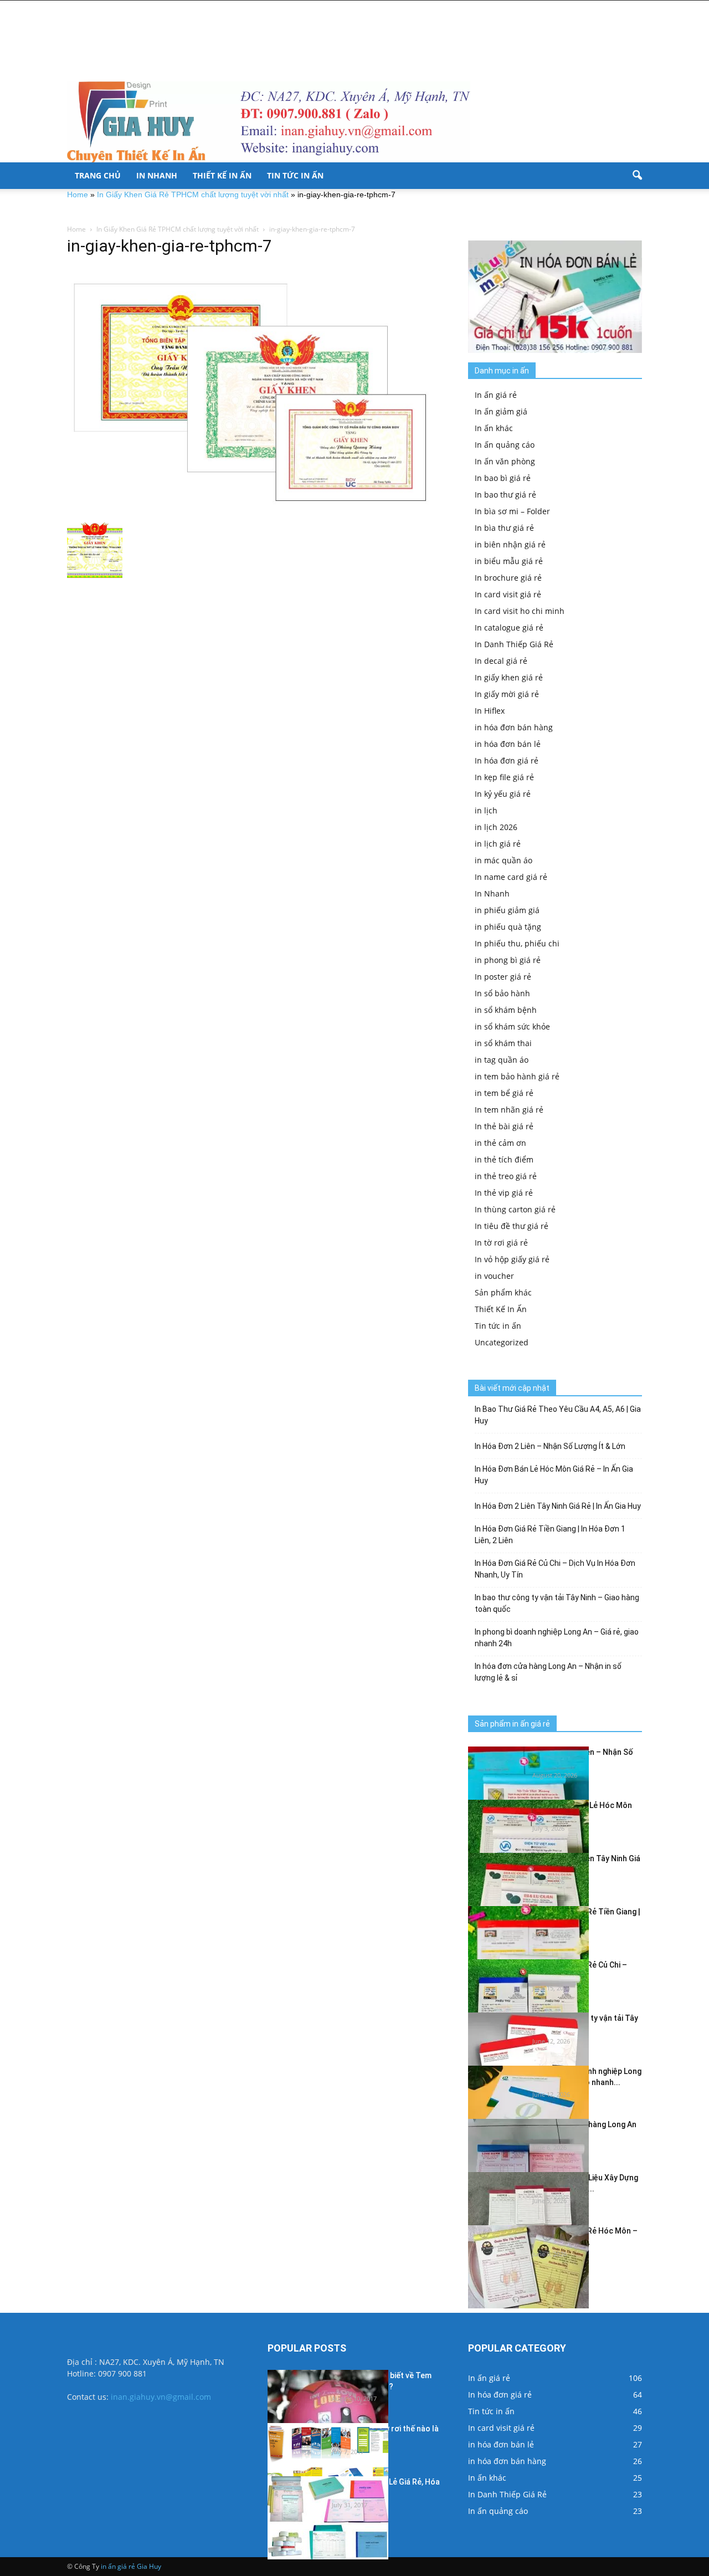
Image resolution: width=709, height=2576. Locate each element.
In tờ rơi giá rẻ (501, 1243)
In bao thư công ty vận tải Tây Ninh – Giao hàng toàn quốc (557, 1603)
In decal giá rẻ (501, 661)
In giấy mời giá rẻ (507, 694)
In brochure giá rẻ (508, 578)
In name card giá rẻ (511, 877)
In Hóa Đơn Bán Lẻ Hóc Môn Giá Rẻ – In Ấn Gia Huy (554, 1475)
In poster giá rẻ (503, 977)
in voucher (494, 1276)
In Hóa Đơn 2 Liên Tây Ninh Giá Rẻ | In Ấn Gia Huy (558, 1506)
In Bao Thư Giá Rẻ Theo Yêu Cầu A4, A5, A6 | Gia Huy (558, 1415)
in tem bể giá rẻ (504, 1093)
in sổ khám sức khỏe (512, 1026)
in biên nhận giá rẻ (510, 544)
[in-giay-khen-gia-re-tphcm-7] (254, 392)
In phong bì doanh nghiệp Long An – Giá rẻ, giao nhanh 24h (557, 1638)
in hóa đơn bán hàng (514, 727)
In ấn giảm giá (501, 411)
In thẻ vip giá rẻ (504, 1193)
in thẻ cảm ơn (500, 1143)
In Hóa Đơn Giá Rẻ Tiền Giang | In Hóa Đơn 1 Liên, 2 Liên (550, 1535)
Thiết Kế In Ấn (222, 175)
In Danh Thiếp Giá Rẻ (514, 644)
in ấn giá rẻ (118, 2566)
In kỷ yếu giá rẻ (503, 794)
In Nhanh (157, 175)
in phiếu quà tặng (508, 927)
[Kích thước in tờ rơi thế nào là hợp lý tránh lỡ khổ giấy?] (328, 2465)
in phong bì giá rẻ (508, 960)
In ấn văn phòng (505, 461)
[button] (637, 176)
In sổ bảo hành (502, 993)
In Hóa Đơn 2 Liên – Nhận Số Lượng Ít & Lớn (550, 1446)
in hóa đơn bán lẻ (508, 744)
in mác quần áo (504, 860)
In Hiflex (490, 711)
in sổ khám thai (503, 1043)
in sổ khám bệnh (506, 1010)
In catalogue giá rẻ (509, 628)
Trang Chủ (98, 175)
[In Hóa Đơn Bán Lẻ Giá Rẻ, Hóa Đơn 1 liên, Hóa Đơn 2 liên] (328, 2518)
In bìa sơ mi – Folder (512, 511)
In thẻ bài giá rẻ (504, 1126)
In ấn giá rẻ (496, 395)
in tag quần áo (502, 1060)
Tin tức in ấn (295, 175)
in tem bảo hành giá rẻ (517, 1076)
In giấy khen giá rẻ (509, 677)
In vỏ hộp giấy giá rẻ (512, 1259)
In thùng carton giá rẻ (515, 1209)
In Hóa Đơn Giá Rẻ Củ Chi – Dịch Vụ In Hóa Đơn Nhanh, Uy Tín (555, 1569)
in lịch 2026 (496, 827)
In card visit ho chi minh (520, 611)
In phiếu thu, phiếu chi (517, 943)
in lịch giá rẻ (498, 844)
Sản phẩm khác (503, 1292)
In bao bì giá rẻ (503, 478)
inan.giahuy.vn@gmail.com (161, 2397)
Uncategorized (502, 1342)
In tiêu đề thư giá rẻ (512, 1226)
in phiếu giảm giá (507, 910)
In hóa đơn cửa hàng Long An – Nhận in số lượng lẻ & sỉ (548, 1672)
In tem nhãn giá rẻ (509, 1110)
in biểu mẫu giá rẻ (509, 561)
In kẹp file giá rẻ (504, 777)
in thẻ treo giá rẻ (506, 1176)
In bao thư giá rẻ (505, 495)
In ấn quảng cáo (505, 445)
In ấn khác (494, 428)
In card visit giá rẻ (508, 594)
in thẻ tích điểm (504, 1159)
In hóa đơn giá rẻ (507, 760)
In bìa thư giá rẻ (504, 528)
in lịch (486, 810)
